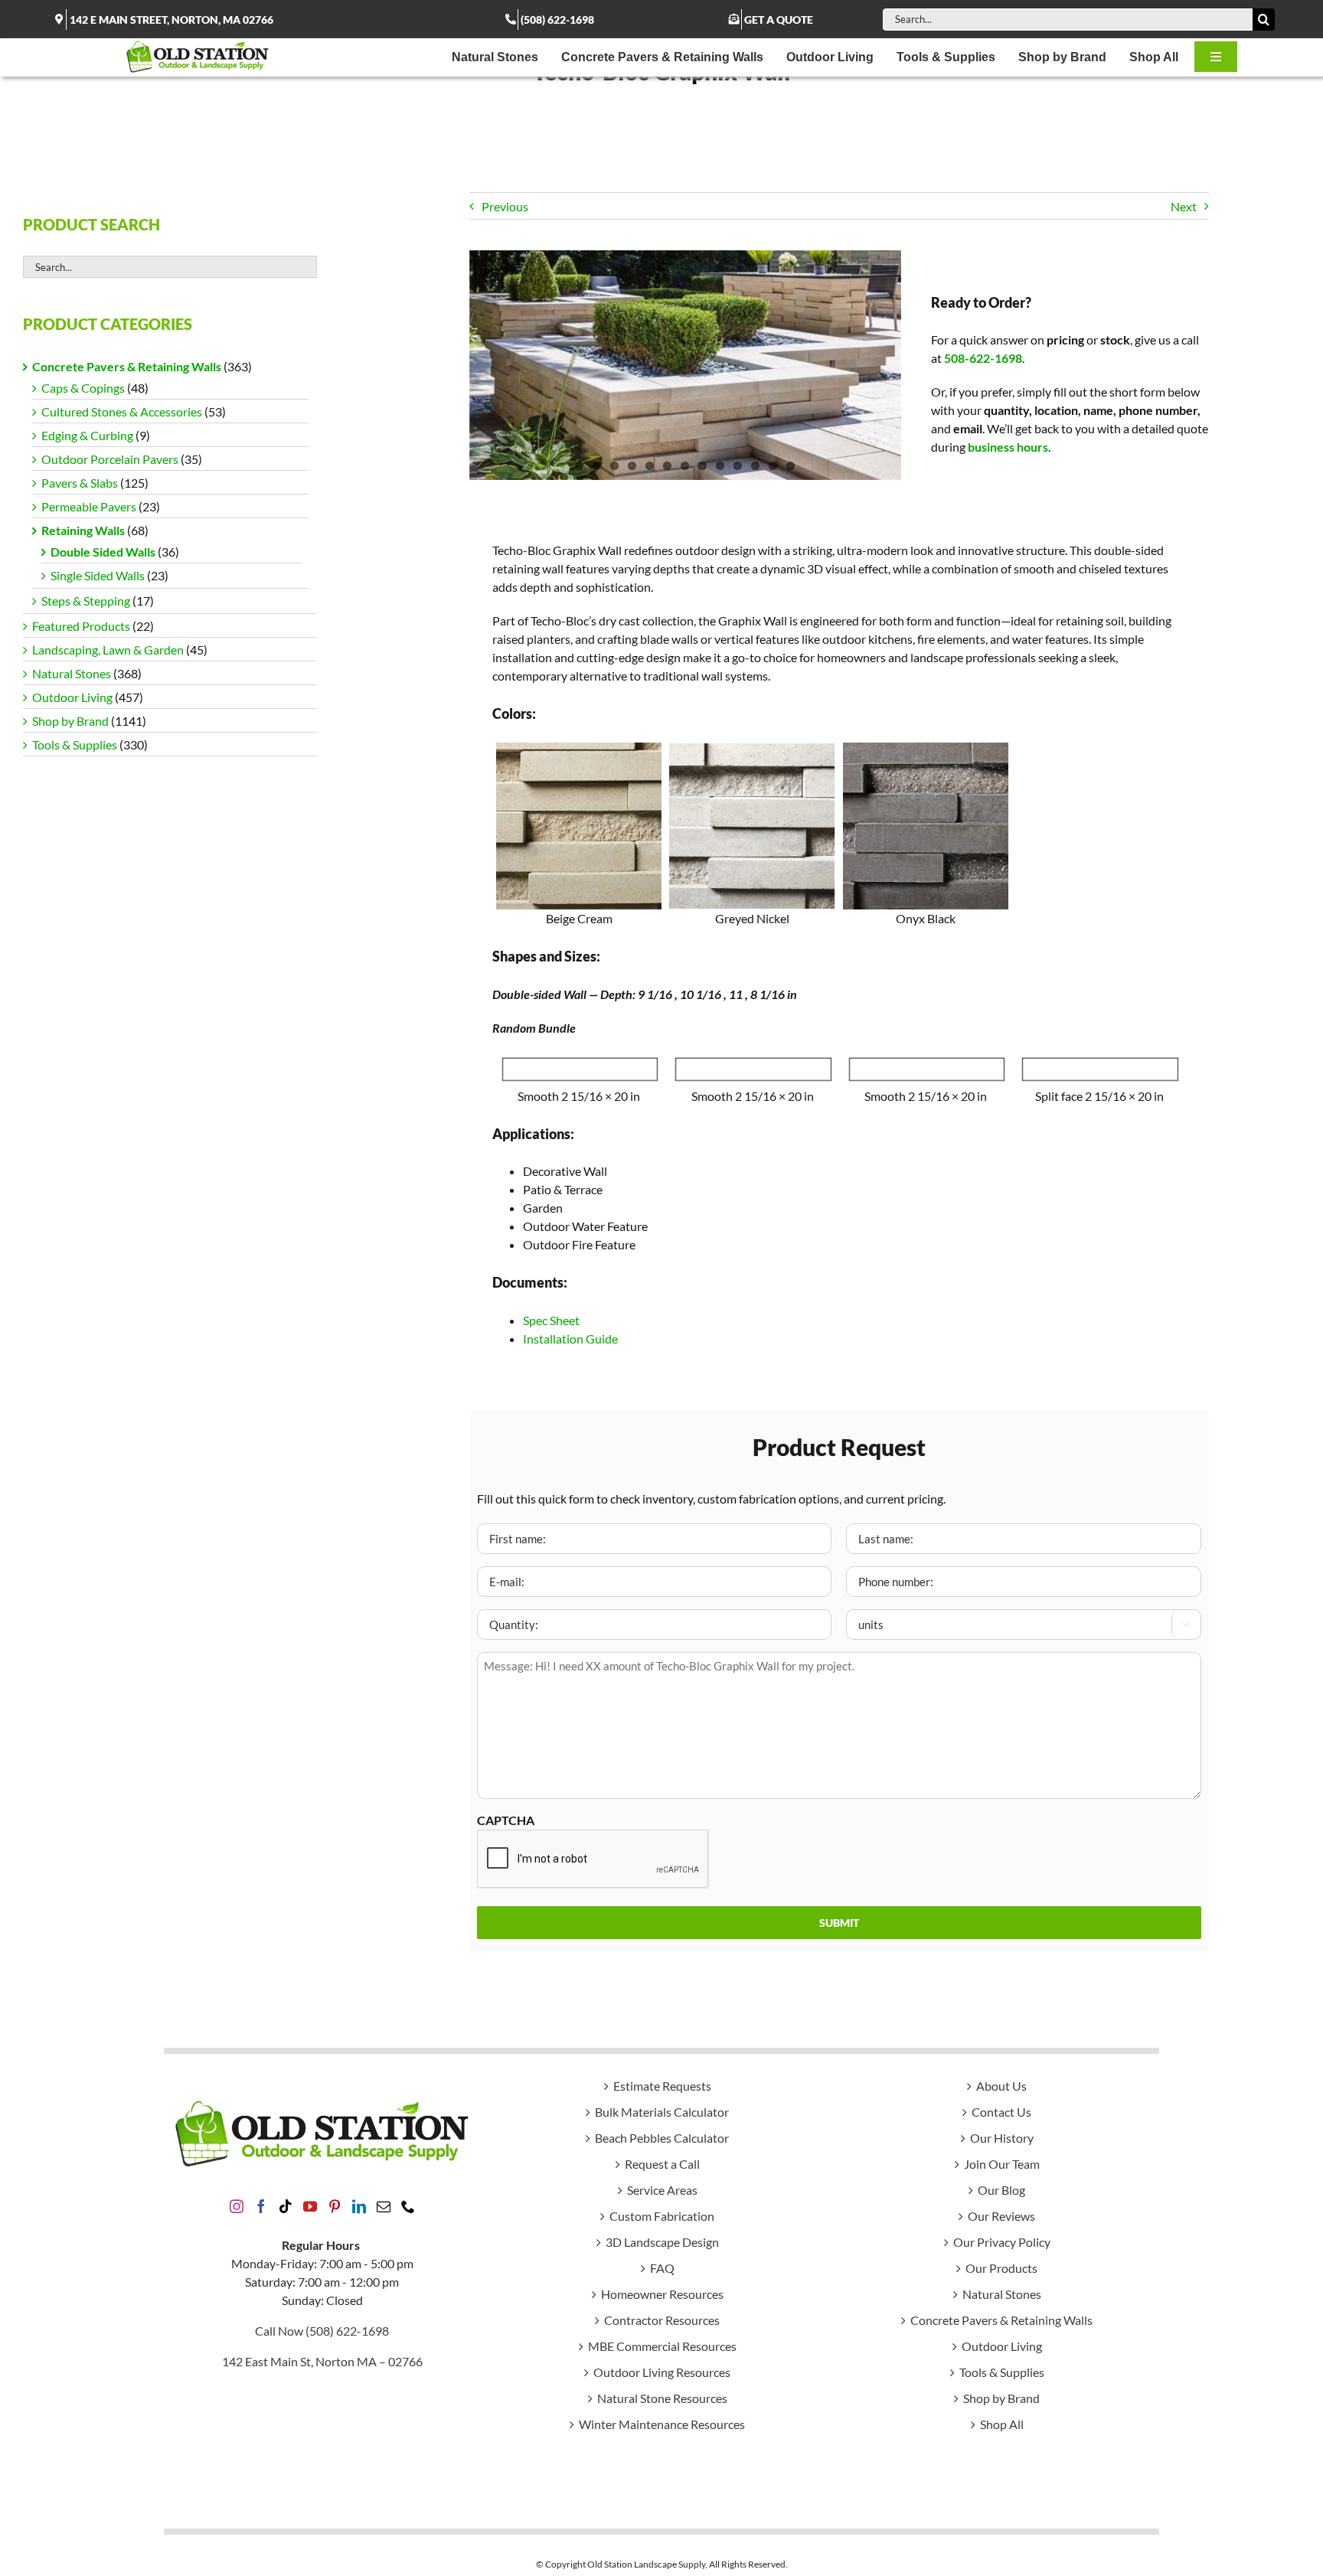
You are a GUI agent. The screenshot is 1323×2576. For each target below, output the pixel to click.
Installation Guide (570, 1339)
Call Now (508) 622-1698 (322, 2331)
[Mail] (384, 2206)
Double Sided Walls (103, 552)
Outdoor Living (72, 697)
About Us (1001, 2086)
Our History (1002, 2138)
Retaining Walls (83, 530)
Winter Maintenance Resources (662, 2424)
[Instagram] (237, 2206)
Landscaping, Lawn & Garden (108, 650)
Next (1184, 206)
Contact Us (1001, 2112)
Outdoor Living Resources (662, 2372)
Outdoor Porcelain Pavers (110, 459)
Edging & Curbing (87, 435)
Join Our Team (1002, 2164)
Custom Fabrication (662, 2216)
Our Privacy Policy (1002, 2242)
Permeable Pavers (89, 506)
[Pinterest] (335, 2206)
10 (738, 466)
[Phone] (408, 2206)
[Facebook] (261, 2206)
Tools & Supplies (75, 744)
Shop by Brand (70, 721)
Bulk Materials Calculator (662, 2112)
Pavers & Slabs (80, 483)
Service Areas (662, 2190)
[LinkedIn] (359, 2206)
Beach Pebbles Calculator (662, 2138)
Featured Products (81, 626)
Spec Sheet (551, 1320)
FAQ (662, 2268)
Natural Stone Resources (662, 2398)
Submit (839, 1923)
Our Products (1001, 2268)
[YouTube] (310, 2206)
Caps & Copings (83, 388)
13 (791, 466)
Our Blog (1001, 2190)
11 (755, 466)
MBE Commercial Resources (662, 2346)
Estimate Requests (662, 2086)
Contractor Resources (662, 2320)
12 (773, 466)
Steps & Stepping (86, 601)
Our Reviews (1001, 2216)
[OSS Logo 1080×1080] (198, 44)
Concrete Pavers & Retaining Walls (127, 366)
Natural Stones (72, 673)
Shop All (1002, 2424)
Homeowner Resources (662, 2294)
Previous (505, 206)
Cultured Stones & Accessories (122, 411)
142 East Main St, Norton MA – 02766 (322, 2361)
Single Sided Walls (98, 575)
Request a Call (662, 2164)
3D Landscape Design (662, 2242)
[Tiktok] (286, 2206)
